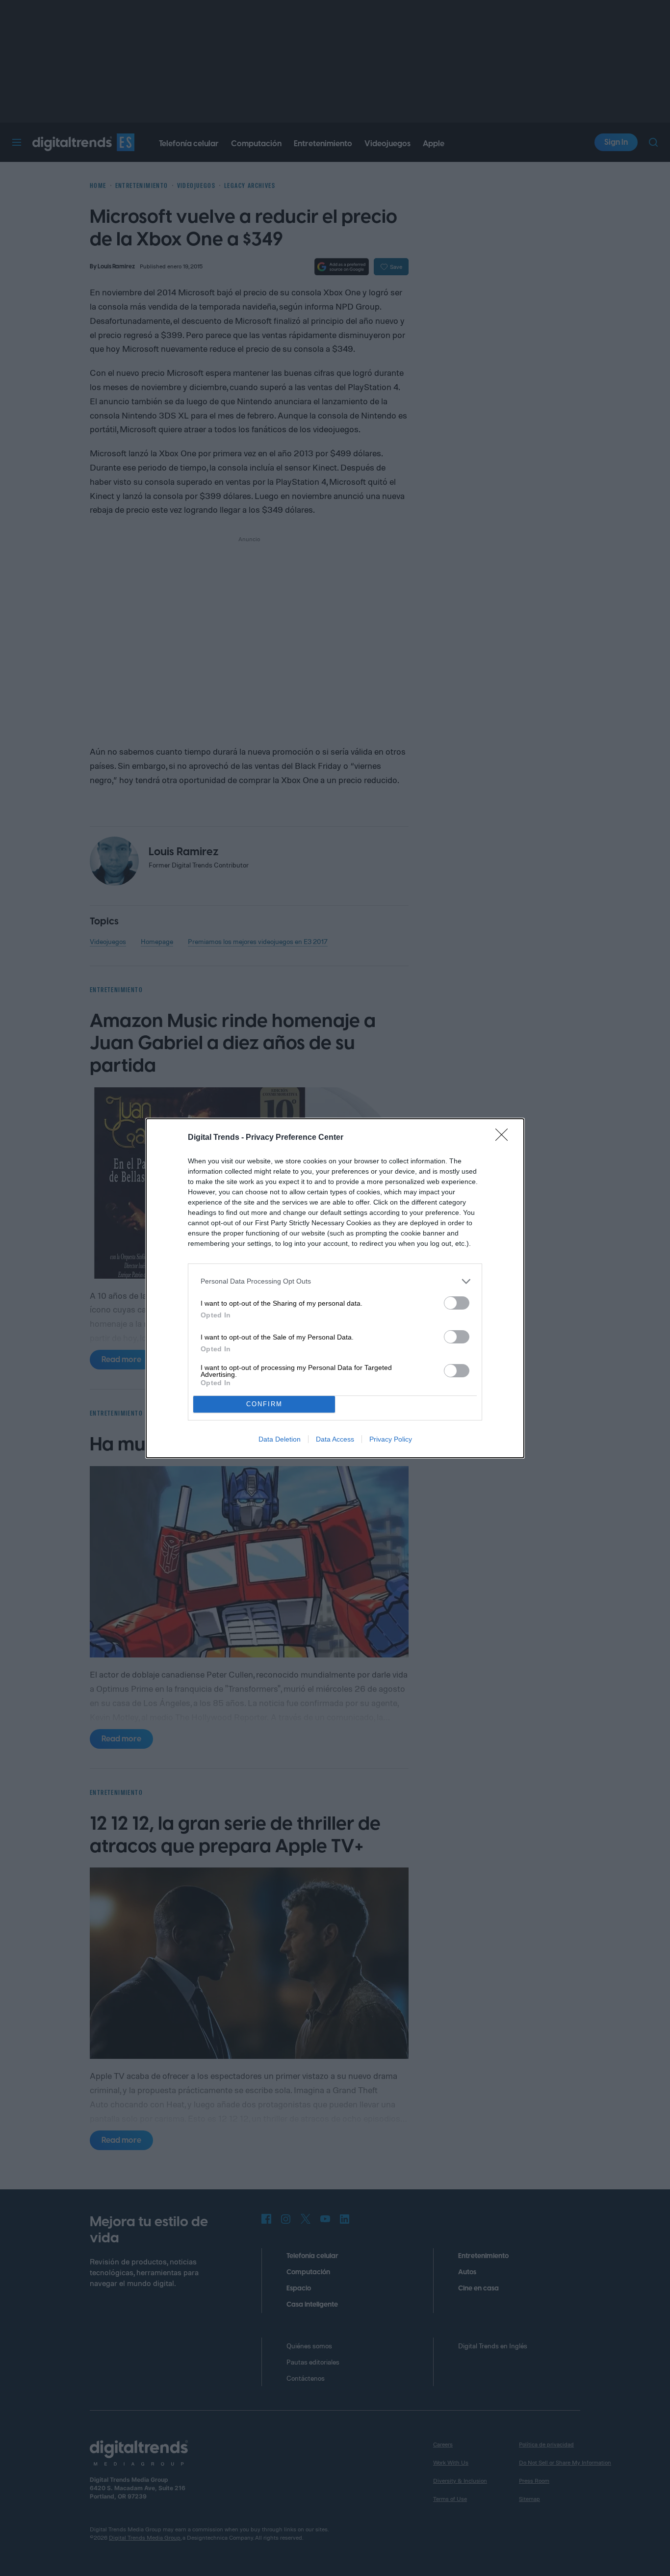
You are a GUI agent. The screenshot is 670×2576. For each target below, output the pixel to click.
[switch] (457, 1303)
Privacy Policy (391, 1439)
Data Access (335, 1439)
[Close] (505, 1138)
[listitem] (335, 1281)
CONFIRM (264, 1404)
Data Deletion (280, 1439)
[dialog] (335, 1288)
